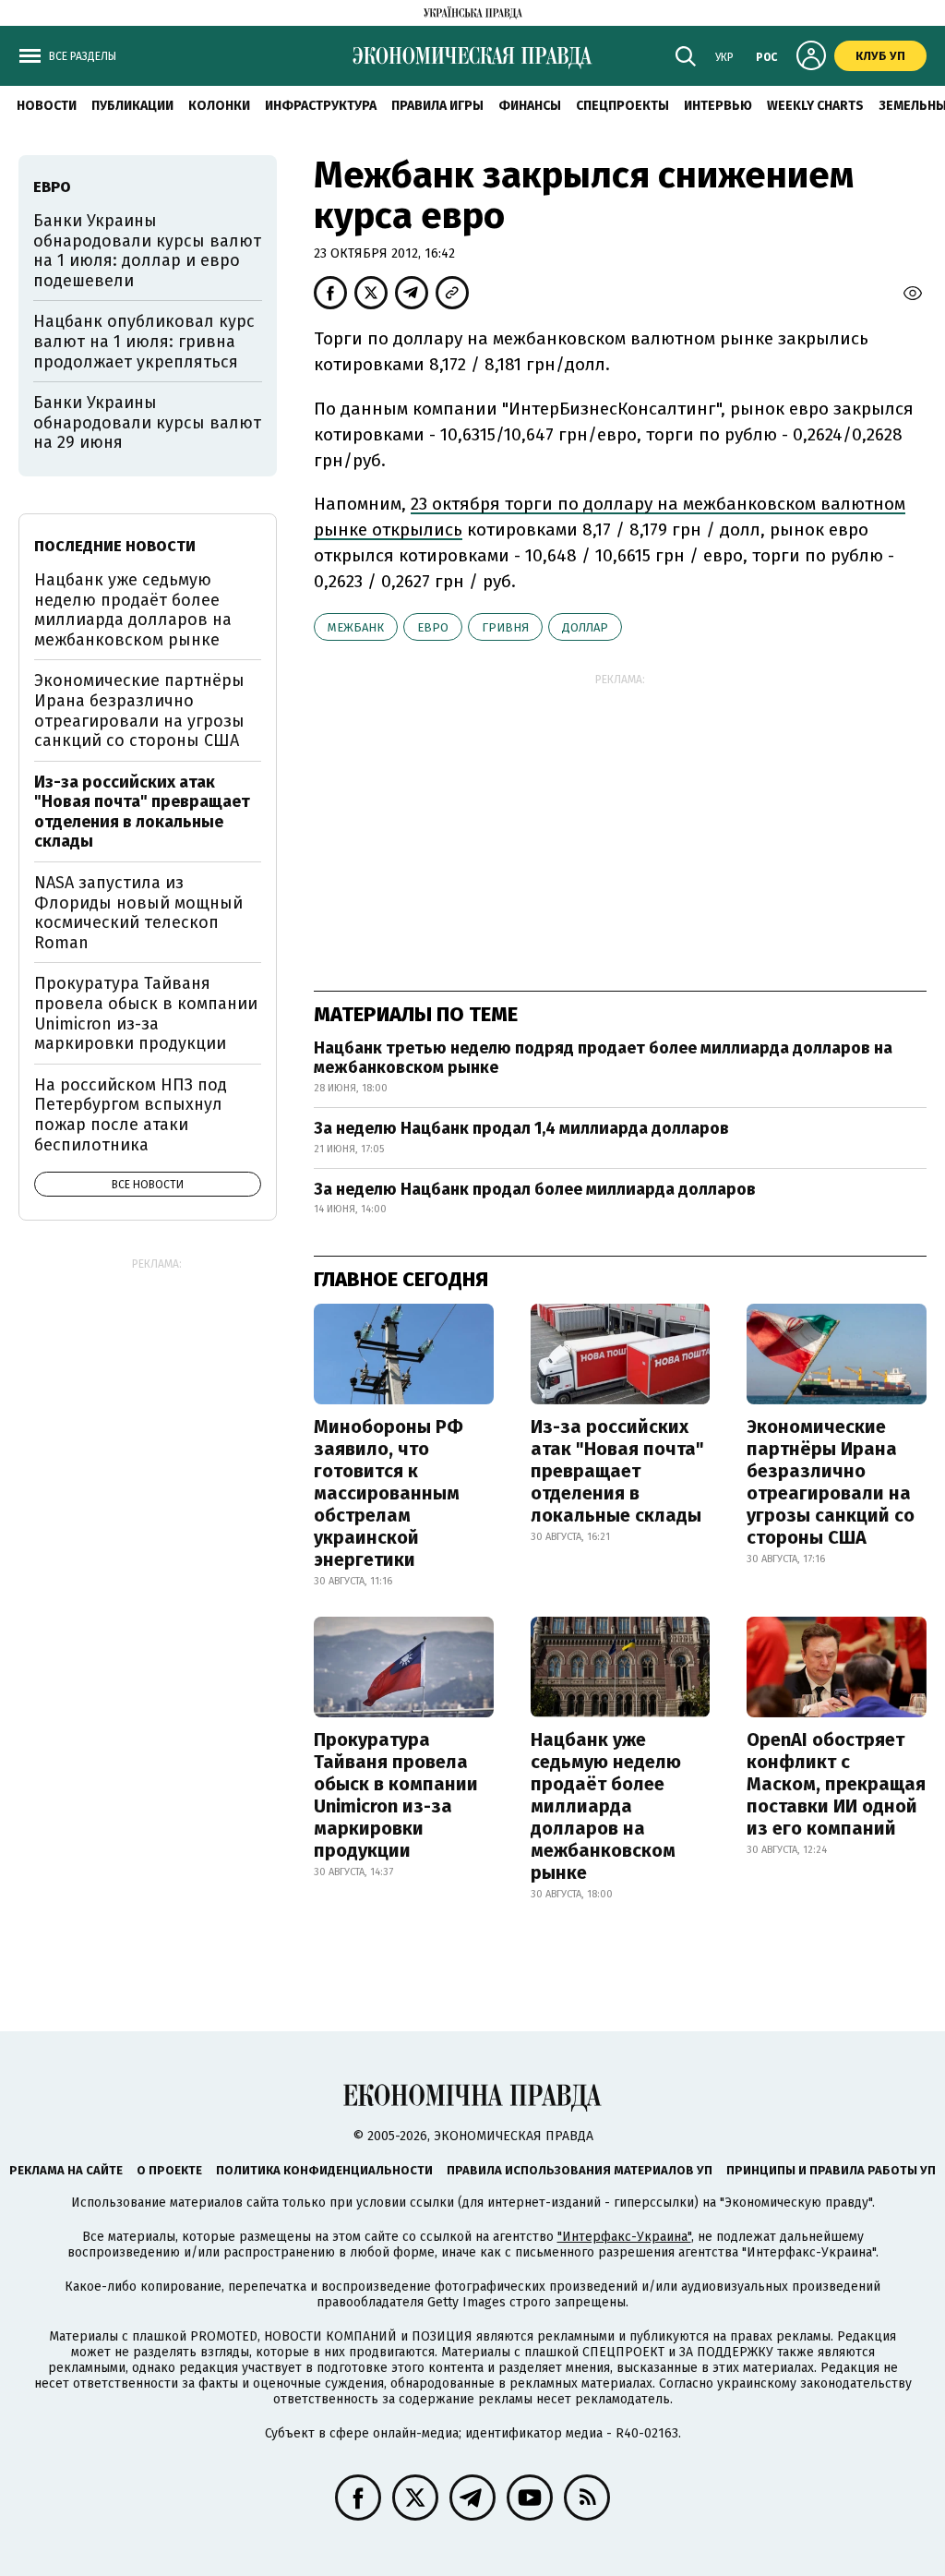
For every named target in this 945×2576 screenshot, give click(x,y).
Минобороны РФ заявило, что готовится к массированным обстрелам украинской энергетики (389, 1493)
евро (433, 627)
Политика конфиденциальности (324, 2170)
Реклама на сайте (66, 2170)
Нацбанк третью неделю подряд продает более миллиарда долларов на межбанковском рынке (603, 1058)
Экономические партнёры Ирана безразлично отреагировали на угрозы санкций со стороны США (831, 1482)
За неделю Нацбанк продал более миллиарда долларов (535, 1189)
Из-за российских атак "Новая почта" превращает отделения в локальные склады (617, 1471)
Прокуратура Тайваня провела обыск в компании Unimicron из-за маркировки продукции (396, 1795)
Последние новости (115, 546)
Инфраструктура (321, 106)
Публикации (132, 106)
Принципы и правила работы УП (831, 2170)
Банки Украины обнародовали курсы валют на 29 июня (147, 422)
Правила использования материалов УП (580, 2170)
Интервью (718, 106)
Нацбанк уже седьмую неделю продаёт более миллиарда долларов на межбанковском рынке (606, 1806)
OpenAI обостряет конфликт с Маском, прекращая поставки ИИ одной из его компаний (836, 1784)
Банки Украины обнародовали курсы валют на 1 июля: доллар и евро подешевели (147, 251)
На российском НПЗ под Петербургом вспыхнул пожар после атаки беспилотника (131, 1115)
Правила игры (437, 106)
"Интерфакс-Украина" (624, 2237)
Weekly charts (815, 106)
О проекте (169, 2170)
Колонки (219, 106)
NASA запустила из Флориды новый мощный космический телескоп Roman (138, 913)
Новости (47, 106)
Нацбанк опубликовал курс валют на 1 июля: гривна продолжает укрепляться (144, 341)
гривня (505, 627)
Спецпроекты (622, 106)
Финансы (530, 106)
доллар (585, 627)
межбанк (356, 627)
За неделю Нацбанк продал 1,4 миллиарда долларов (521, 1128)
